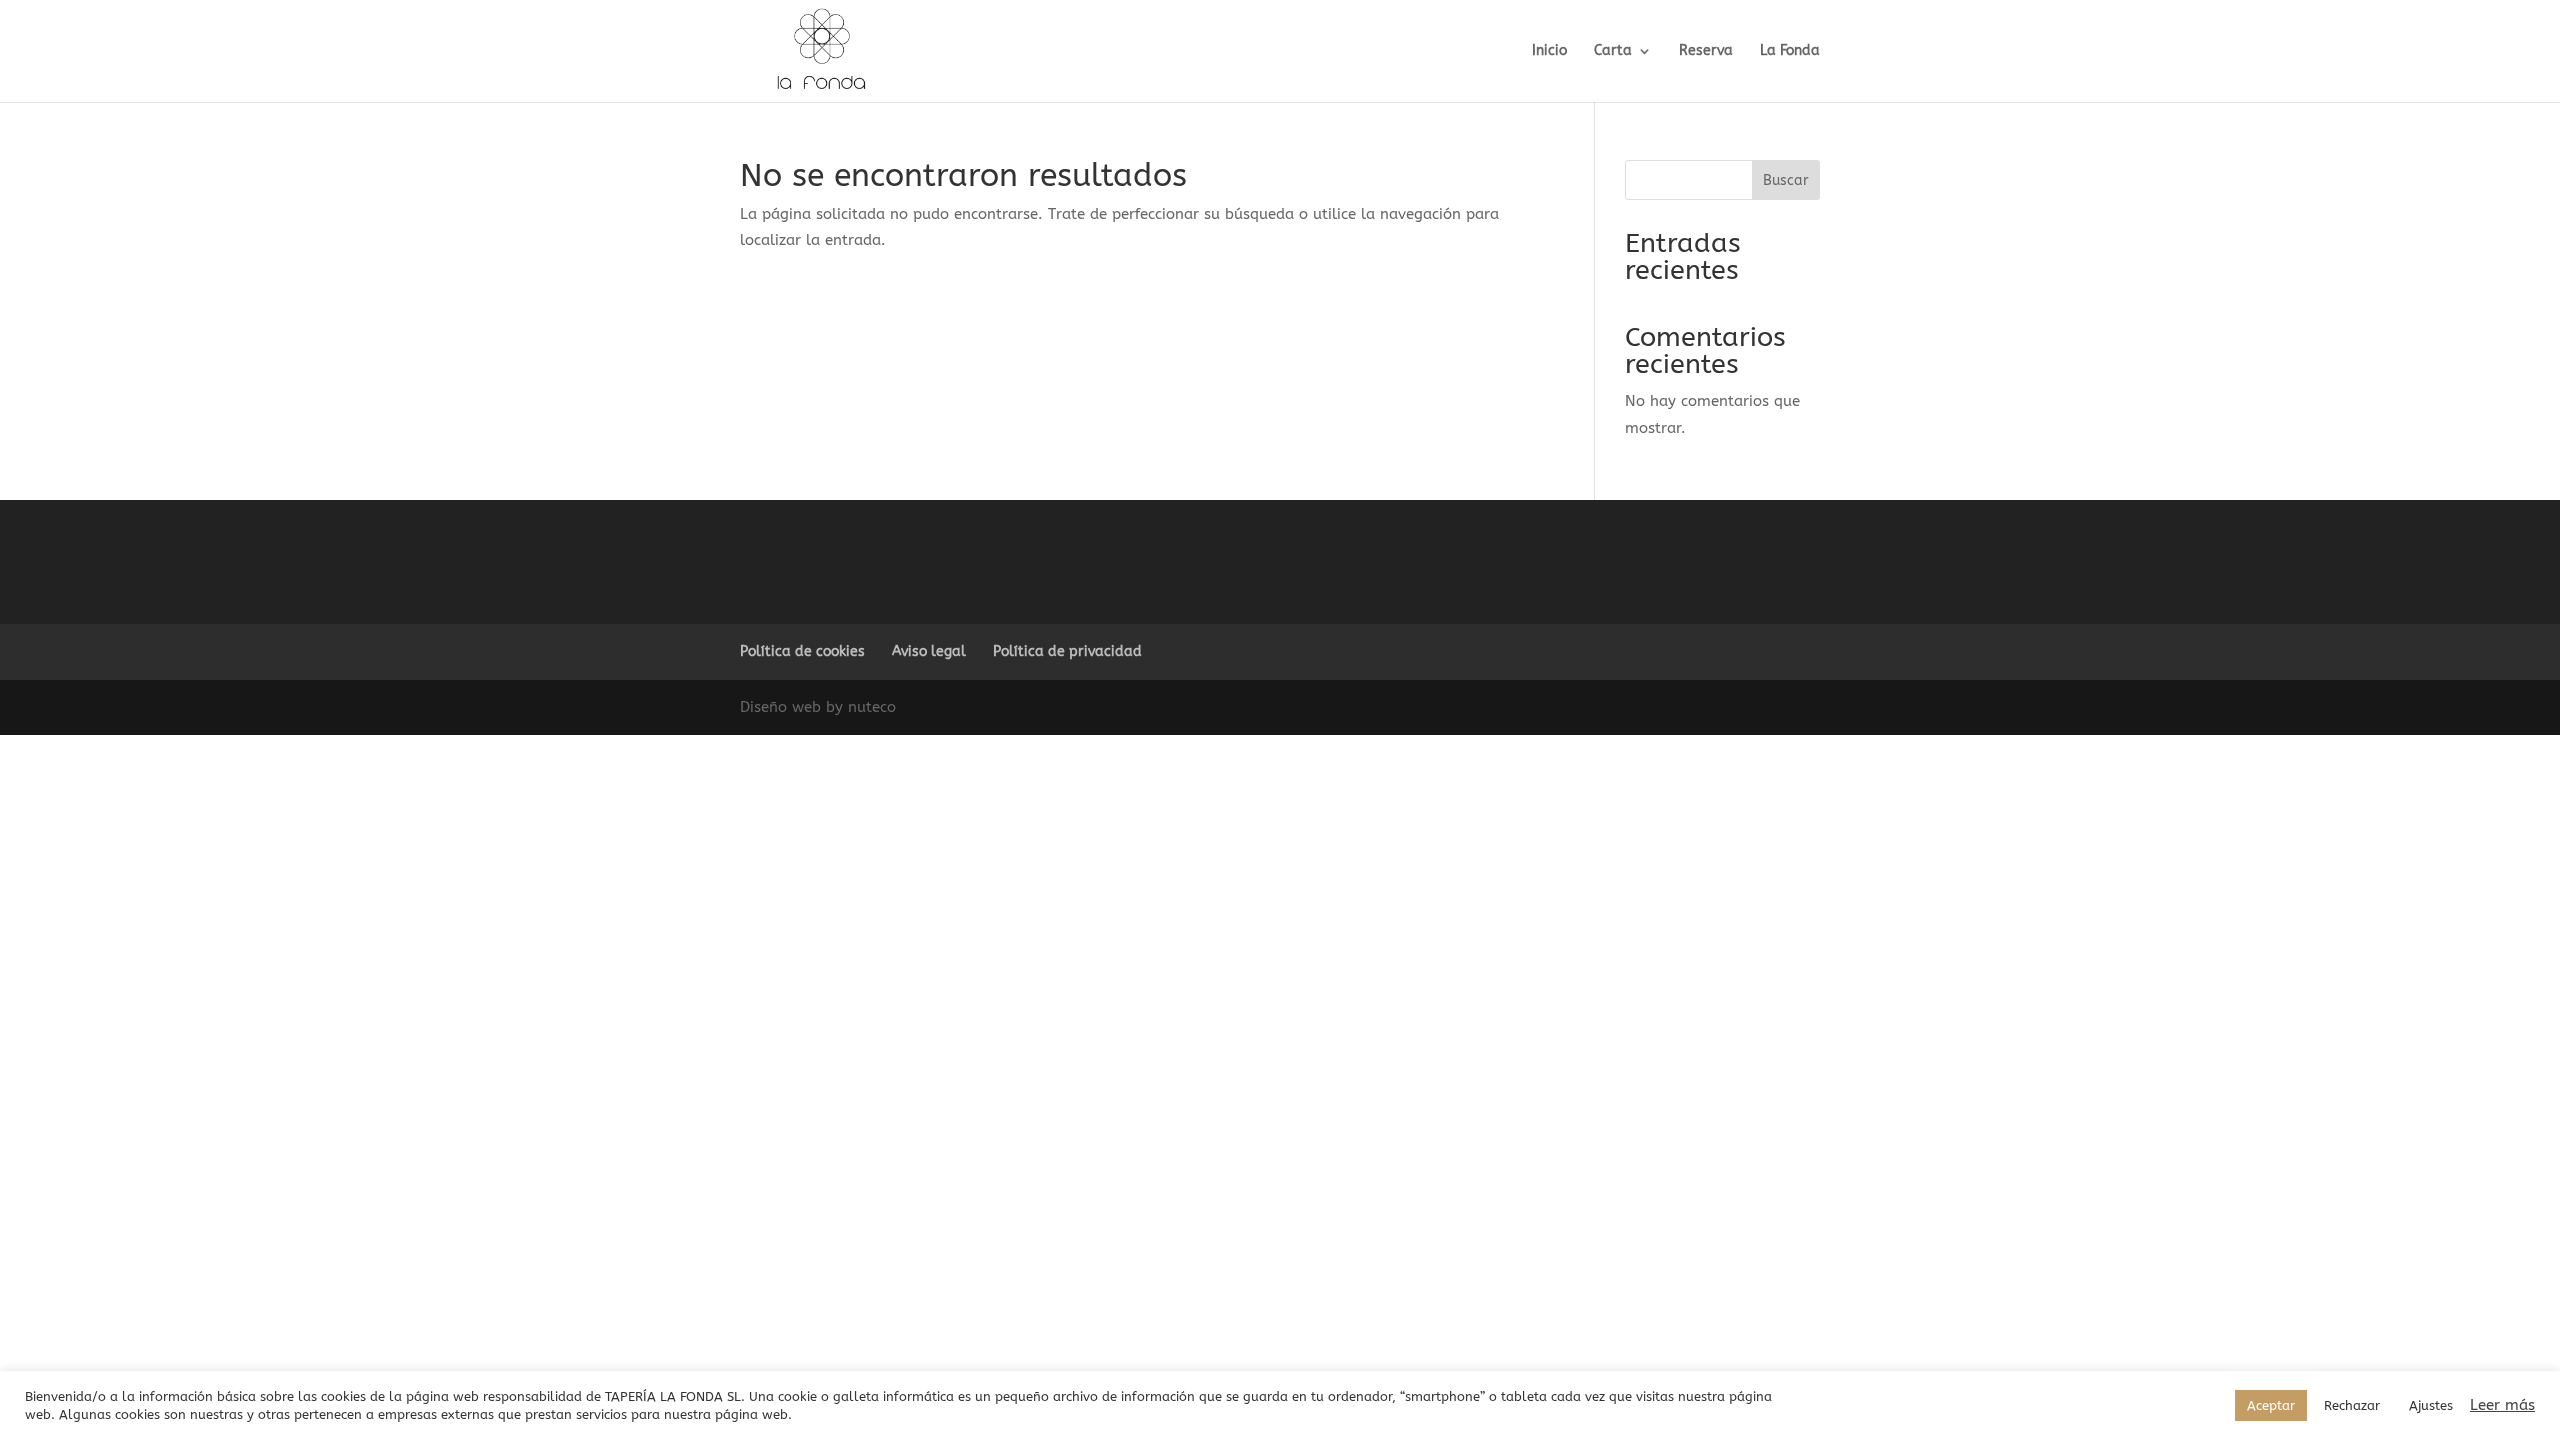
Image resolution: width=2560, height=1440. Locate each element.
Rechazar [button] (2352, 1405)
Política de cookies (802, 651)
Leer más (2502, 1405)
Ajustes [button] (2431, 1405)
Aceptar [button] (2271, 1405)
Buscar (1786, 180)
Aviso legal (929, 651)
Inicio (1549, 51)
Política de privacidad (1067, 651)
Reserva (1706, 51)
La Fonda (1790, 51)
